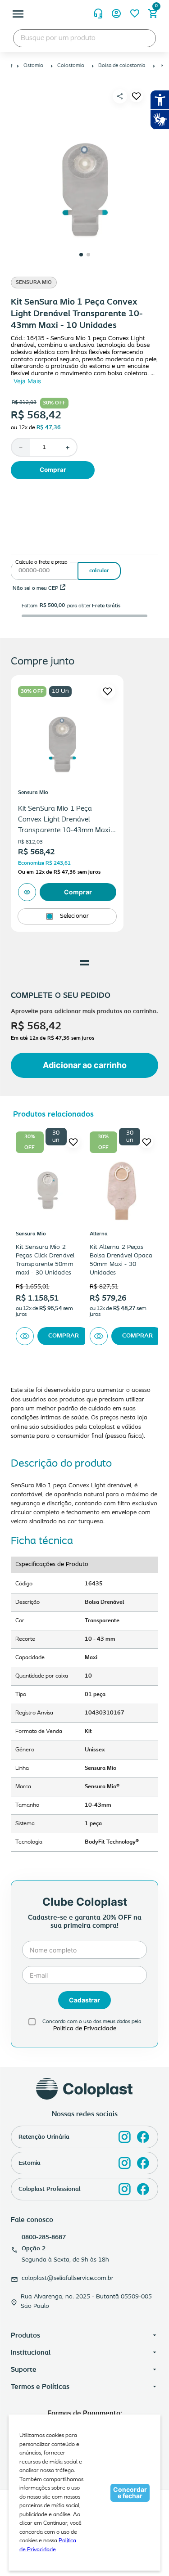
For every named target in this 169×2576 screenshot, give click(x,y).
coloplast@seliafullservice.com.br (68, 2278)
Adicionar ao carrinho (85, 1065)
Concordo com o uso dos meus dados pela (92, 2022)
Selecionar (74, 916)
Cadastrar (84, 2000)
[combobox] (84, 38)
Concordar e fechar (130, 2493)
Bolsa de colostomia (122, 66)
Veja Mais (27, 381)
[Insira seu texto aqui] (125, 2137)
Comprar (53, 470)
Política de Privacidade (85, 2029)
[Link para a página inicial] (12, 66)
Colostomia (71, 66)
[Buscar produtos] (140, 38)
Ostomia (33, 66)
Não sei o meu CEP (35, 588)
